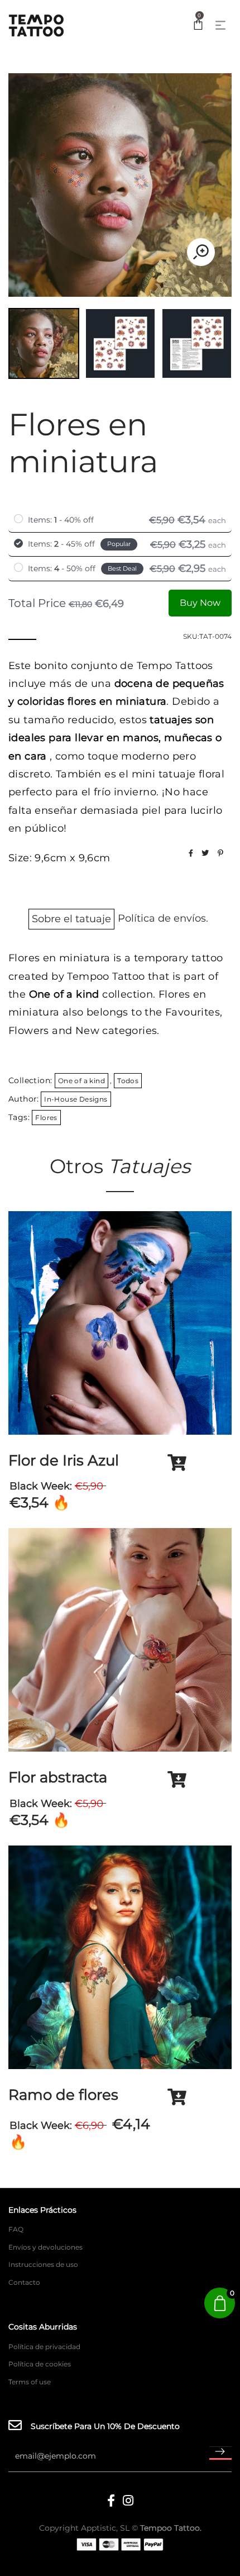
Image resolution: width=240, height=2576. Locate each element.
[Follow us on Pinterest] (220, 853)
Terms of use (30, 2382)
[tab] (71, 921)
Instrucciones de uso (43, 2264)
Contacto (24, 2282)
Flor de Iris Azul (64, 1460)
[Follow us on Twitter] (205, 853)
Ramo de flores (63, 2095)
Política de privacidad (44, 2347)
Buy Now (200, 603)
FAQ (16, 2229)
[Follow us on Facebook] (191, 853)
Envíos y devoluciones (45, 2247)
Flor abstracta (58, 1777)
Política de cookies (40, 2364)
